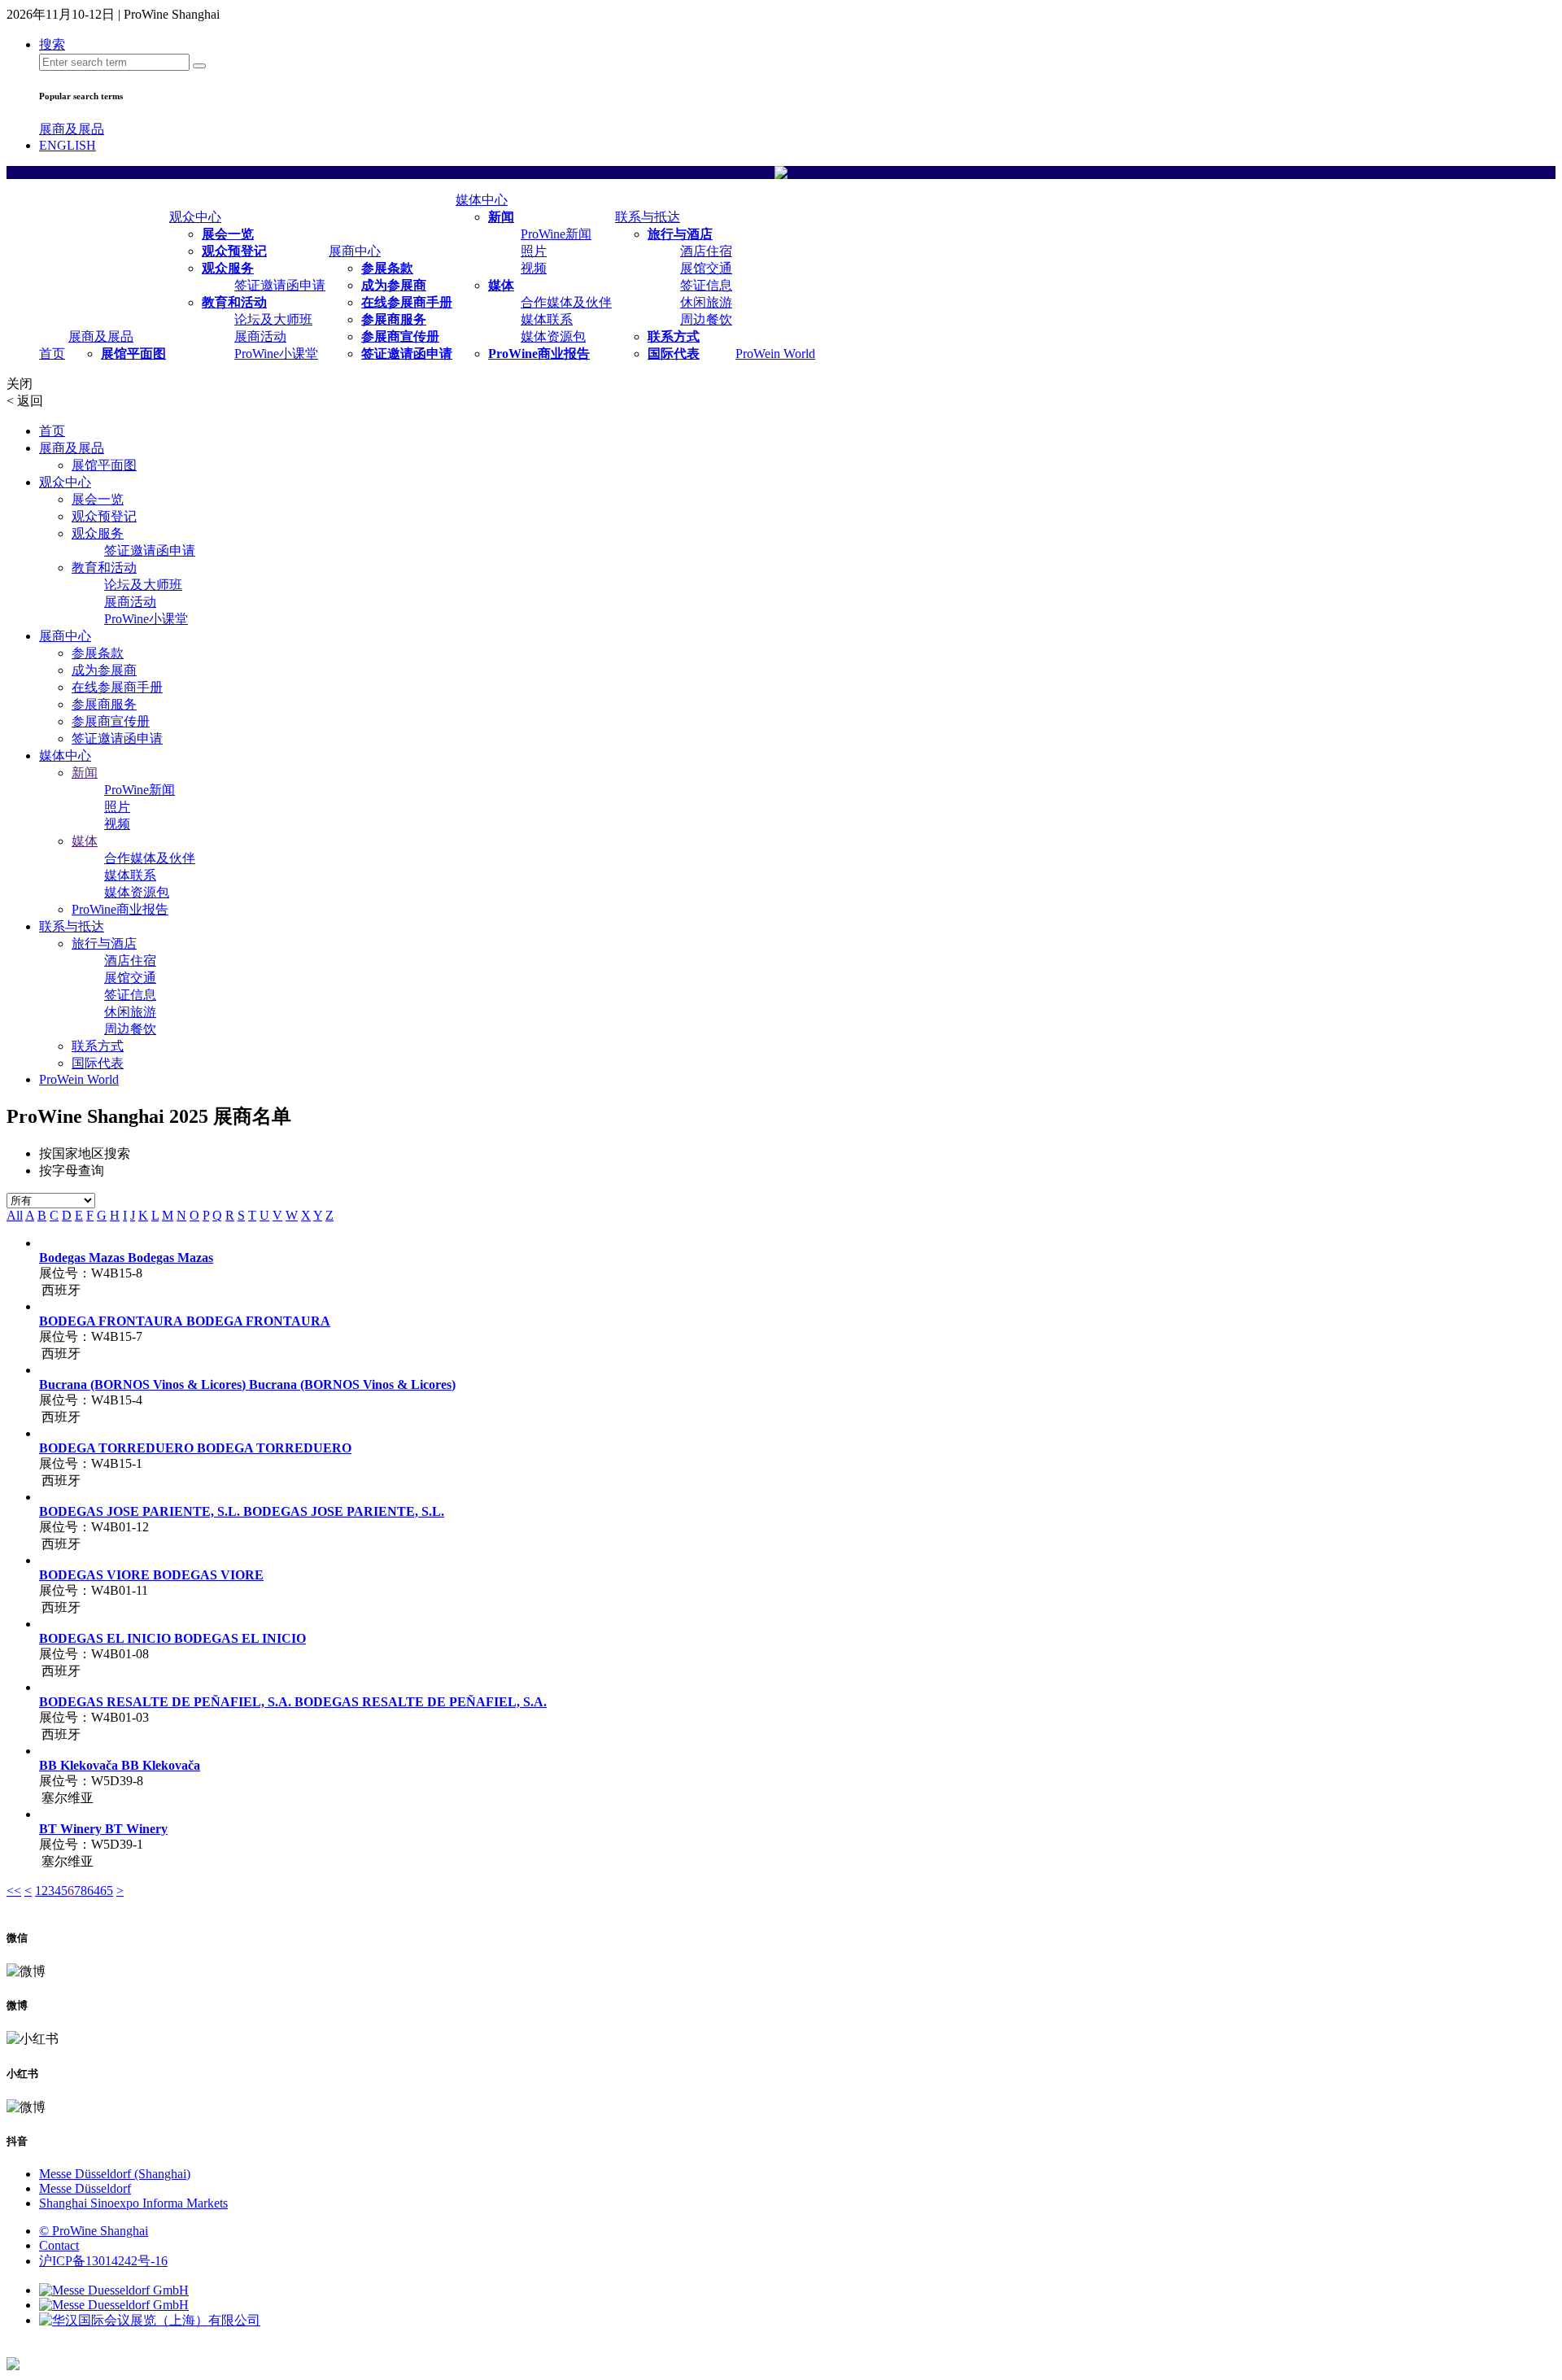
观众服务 (228, 268)
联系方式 (674, 336)
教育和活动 (234, 302)
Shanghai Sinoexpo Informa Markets (133, 2203)
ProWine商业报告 (539, 354)
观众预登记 (234, 251)
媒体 (501, 285)
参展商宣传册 (400, 336)
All (15, 1215)
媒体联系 (547, 319)
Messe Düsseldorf (85, 2188)
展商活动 (260, 336)
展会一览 (228, 234)
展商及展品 (72, 129)
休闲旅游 (706, 302)
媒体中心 (482, 200)
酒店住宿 (706, 251)
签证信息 (706, 285)
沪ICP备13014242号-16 (103, 2261)
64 (94, 1891)
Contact (59, 2245)
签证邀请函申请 (280, 285)
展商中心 (355, 251)
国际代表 (674, 354)
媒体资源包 (553, 336)
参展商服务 (394, 319)
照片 (534, 251)
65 (107, 1891)
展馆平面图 (133, 354)
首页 (52, 354)
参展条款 (387, 268)
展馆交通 (706, 268)
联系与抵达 (648, 217)
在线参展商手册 (407, 302)
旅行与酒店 (680, 234)
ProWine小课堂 (276, 354)
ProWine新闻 (556, 234)
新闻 (501, 217)
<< (14, 1891)
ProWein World (775, 354)
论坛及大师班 (273, 319)
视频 (534, 268)
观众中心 (195, 217)
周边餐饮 (706, 319)
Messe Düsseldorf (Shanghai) (115, 2174)
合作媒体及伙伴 (566, 302)
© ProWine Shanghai (94, 2231)
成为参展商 (394, 285)
